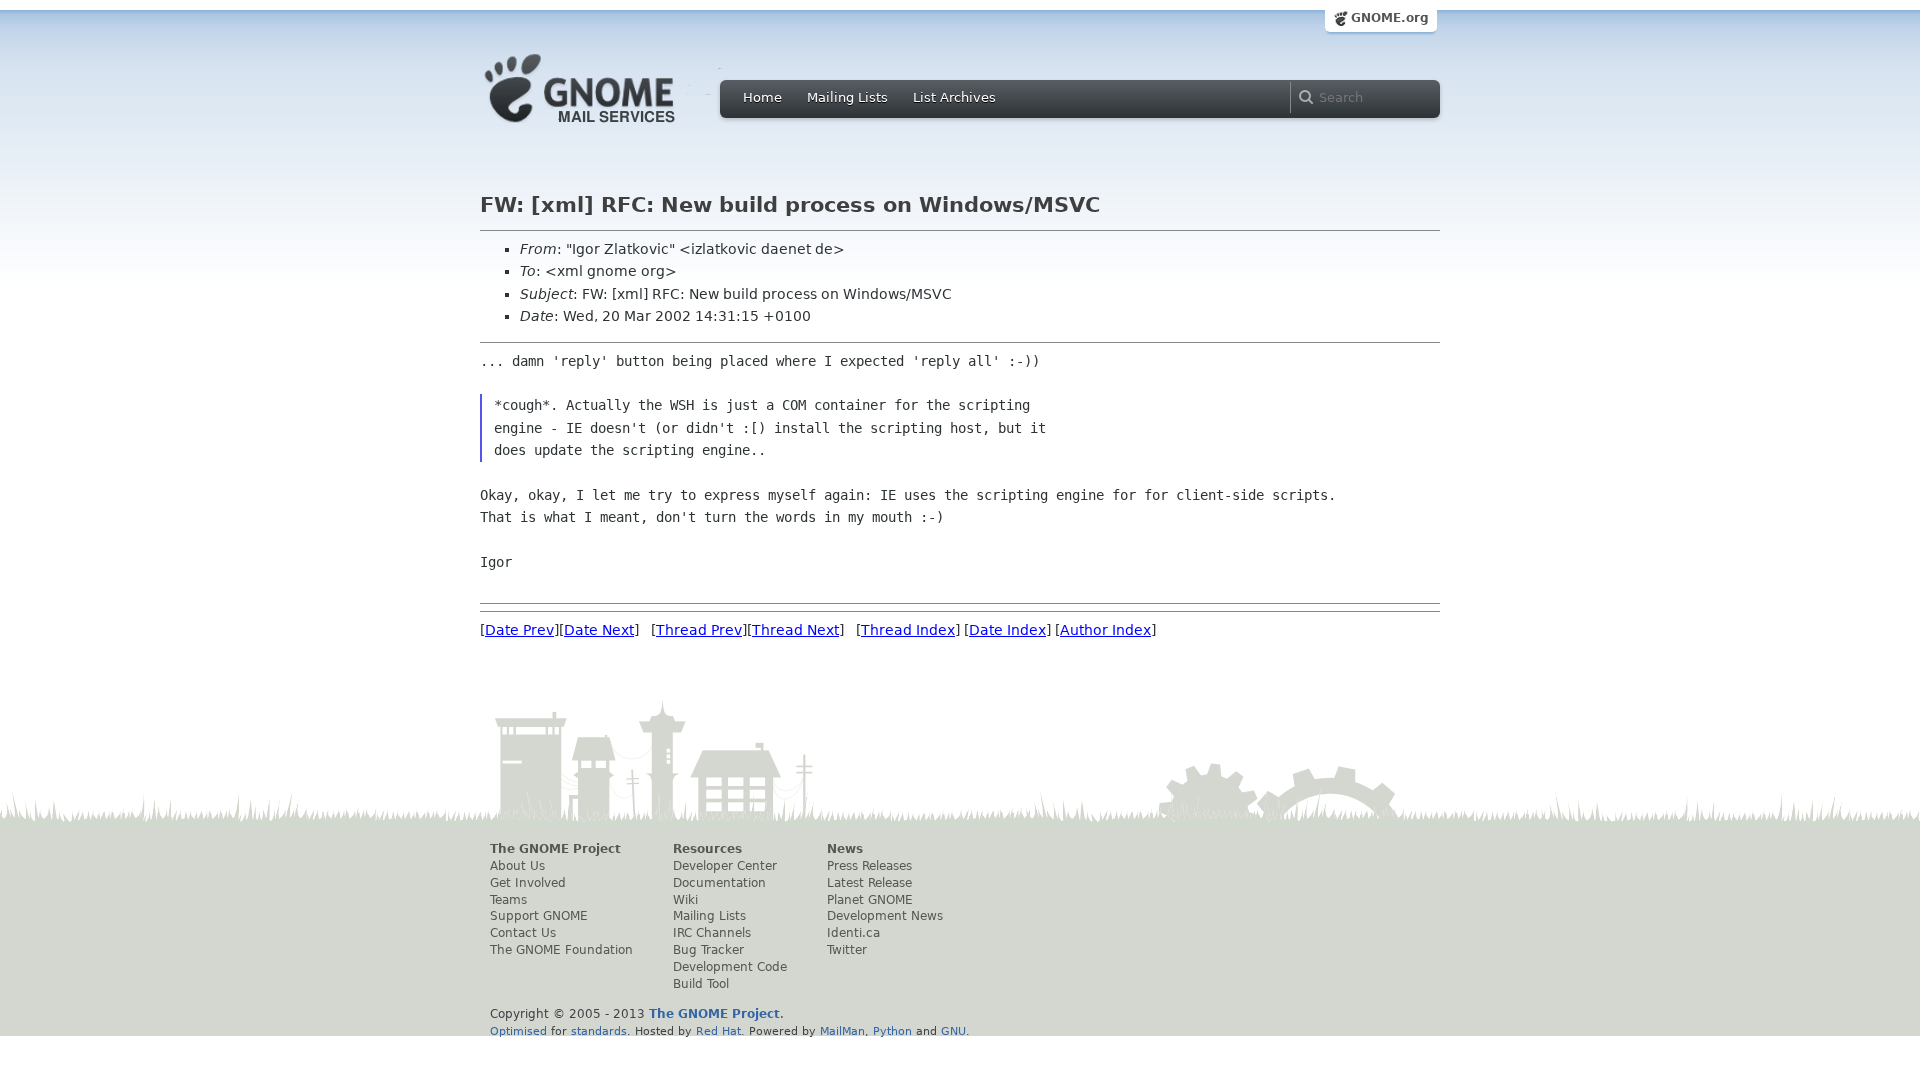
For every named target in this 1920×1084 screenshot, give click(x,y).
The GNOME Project (555, 849)
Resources (707, 849)
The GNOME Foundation (561, 950)
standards (599, 1031)
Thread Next (795, 630)
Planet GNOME (870, 900)
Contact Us (523, 933)
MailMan (842, 1031)
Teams (508, 900)
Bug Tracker (708, 950)
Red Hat (718, 1031)
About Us (517, 866)
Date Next (599, 630)
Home (762, 97)
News (845, 849)
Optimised (518, 1031)
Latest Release (869, 883)
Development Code (730, 967)
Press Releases (869, 866)
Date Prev (519, 630)
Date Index (1007, 630)
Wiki (685, 900)
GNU (953, 1031)
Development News (885, 916)
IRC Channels (712, 933)
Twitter (847, 950)
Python (892, 1031)
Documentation (719, 883)
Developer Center (725, 866)
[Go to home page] (610, 128)
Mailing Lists (847, 97)
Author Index (1105, 630)
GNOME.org (1390, 18)
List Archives (954, 97)
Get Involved (528, 883)
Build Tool (701, 984)
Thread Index (908, 630)
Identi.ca (853, 933)
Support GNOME (539, 916)
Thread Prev (699, 630)
